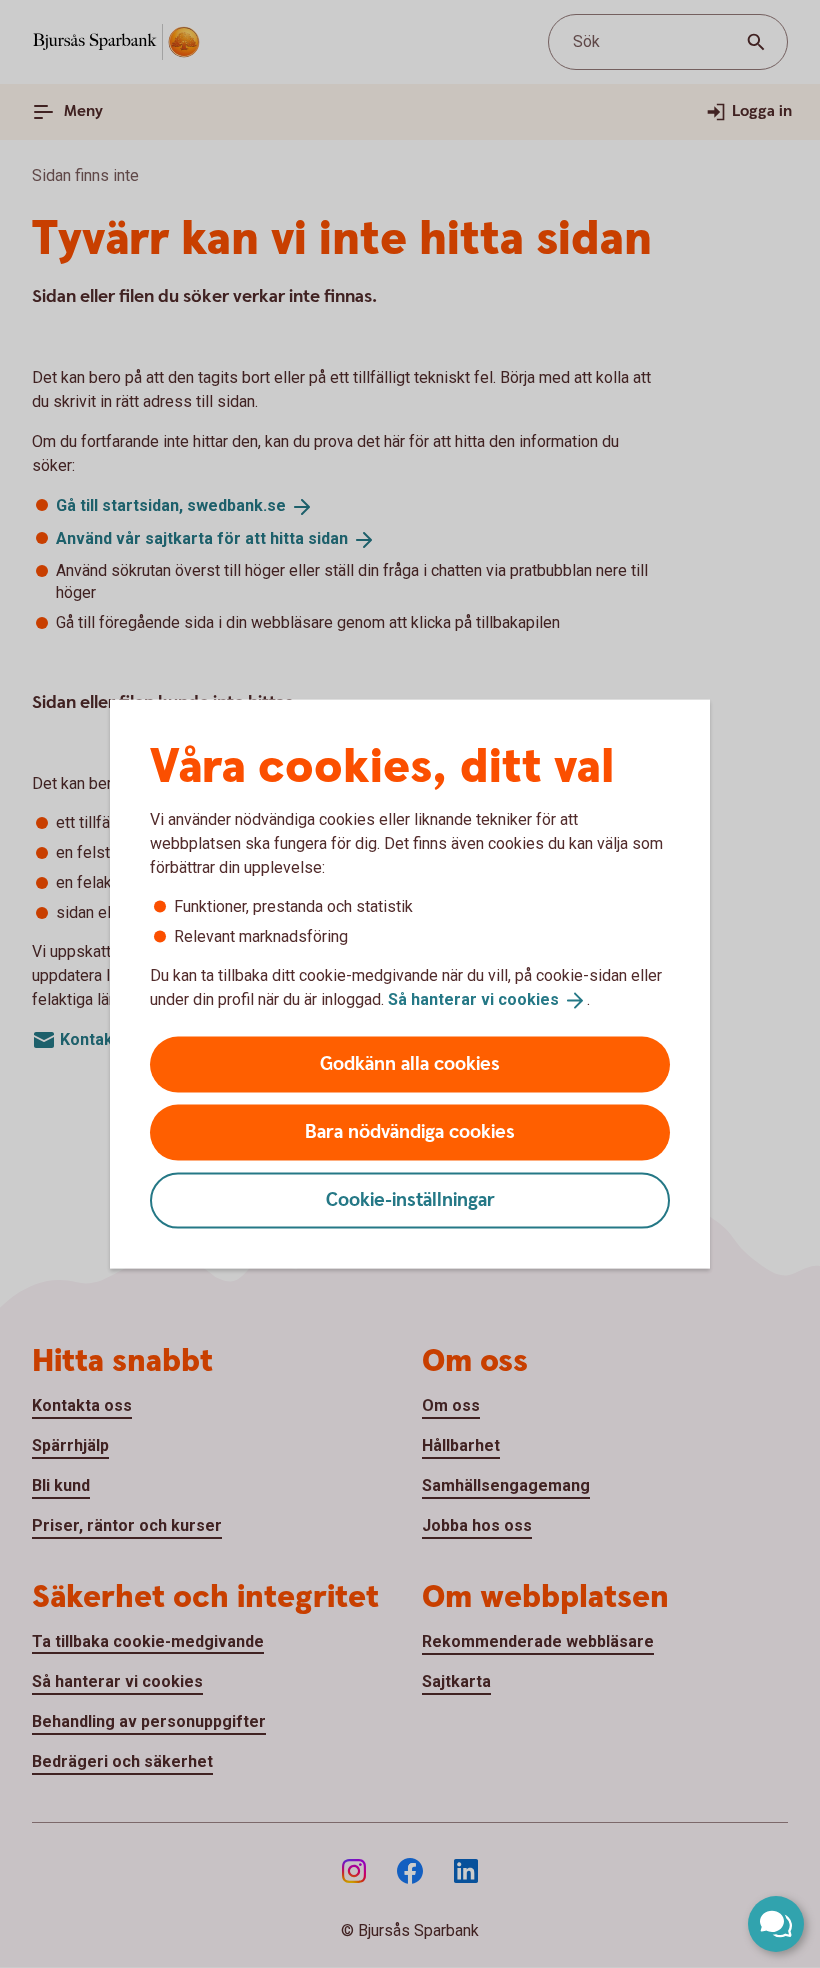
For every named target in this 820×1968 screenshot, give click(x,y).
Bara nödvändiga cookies (410, 1131)
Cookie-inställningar (410, 1199)
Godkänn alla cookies (410, 1063)
